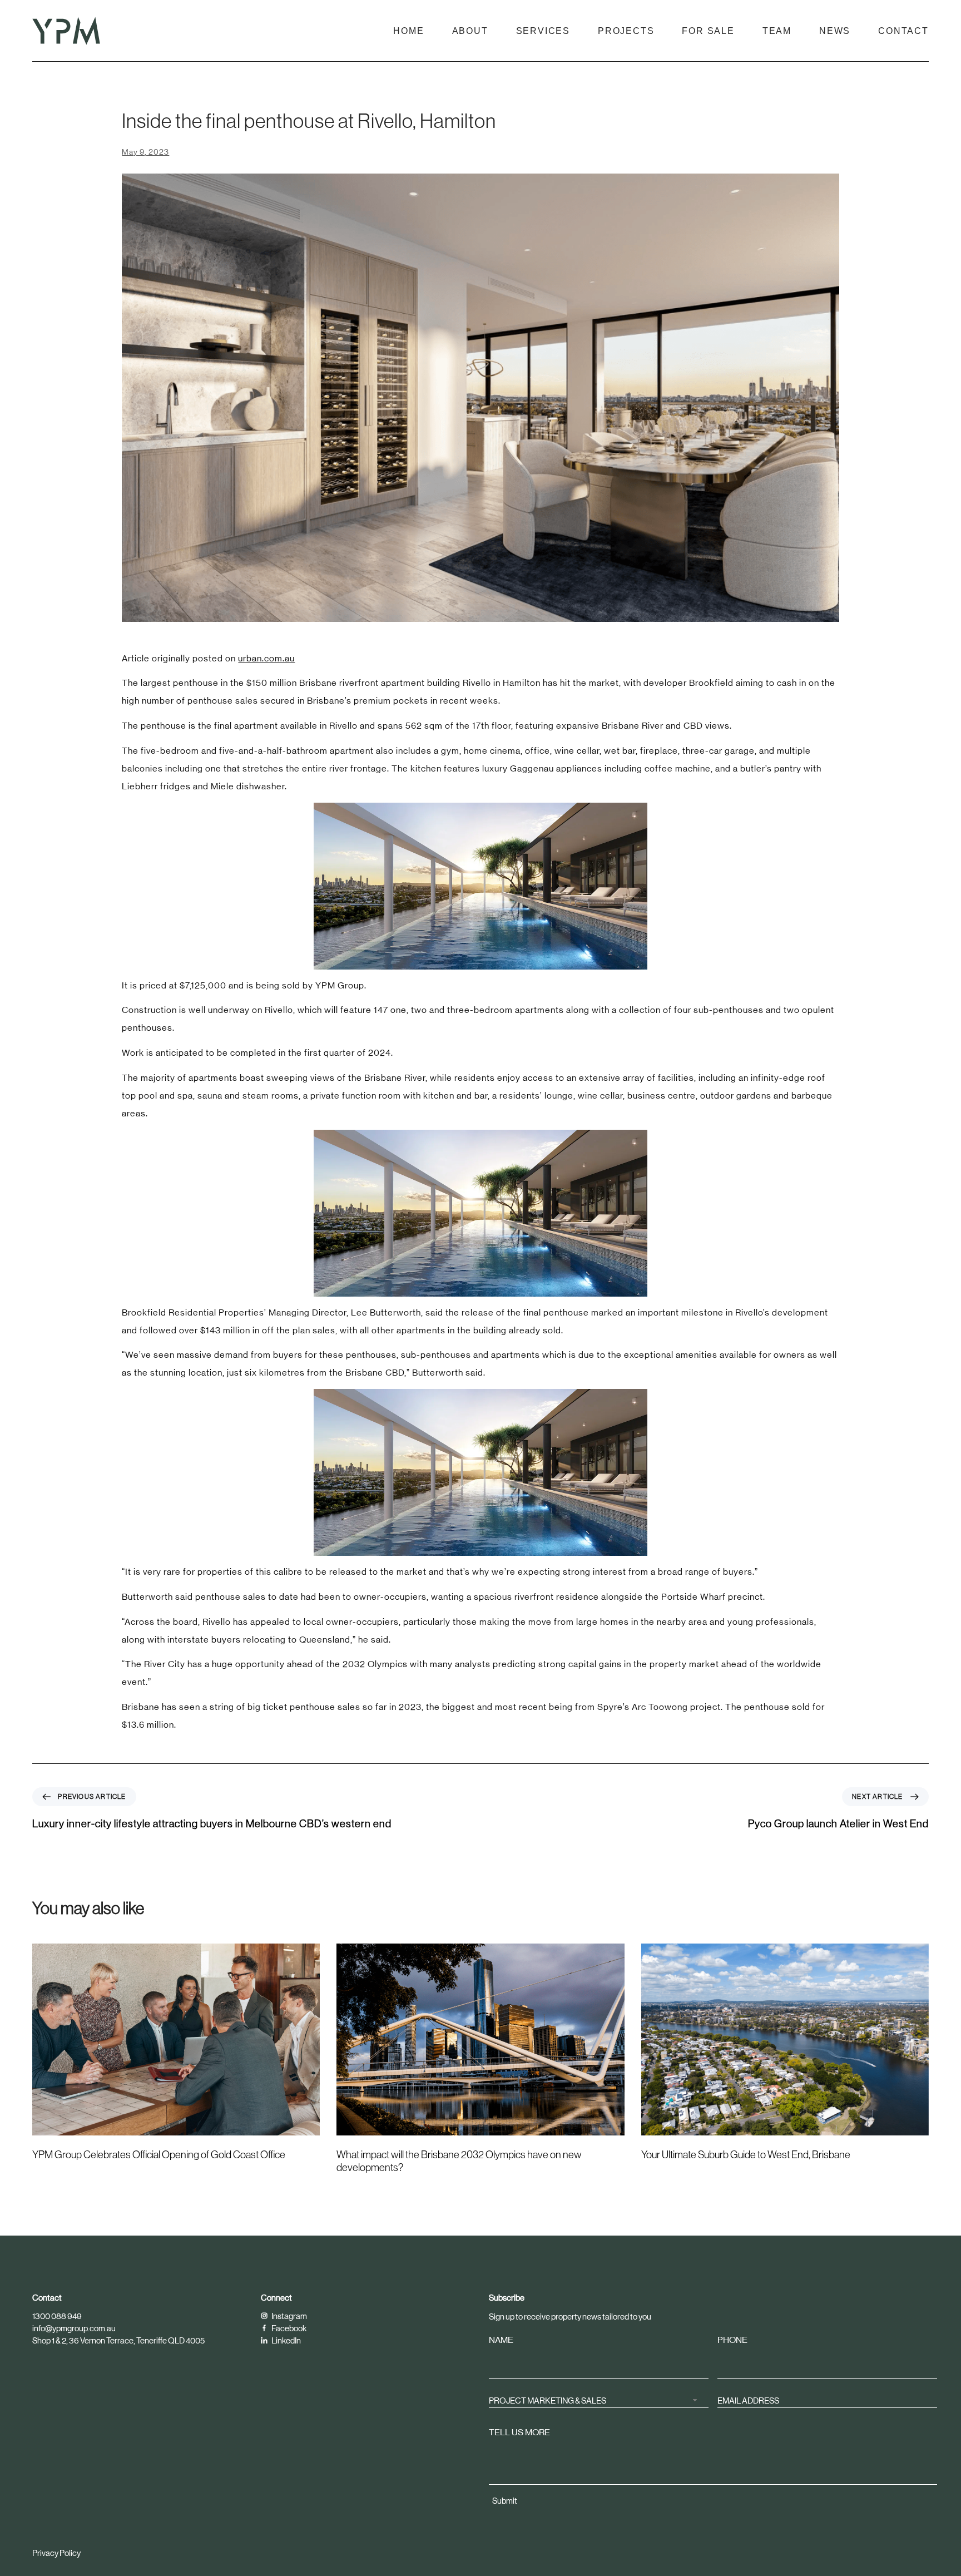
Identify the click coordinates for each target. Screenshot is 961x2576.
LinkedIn (286, 2340)
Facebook (288, 2328)
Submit (505, 2501)
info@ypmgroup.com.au (74, 2328)
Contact (903, 31)
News (835, 31)
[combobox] (599, 2400)
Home (408, 31)
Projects (626, 31)
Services (543, 31)
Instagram (289, 2316)
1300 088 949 (57, 2316)
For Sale (708, 31)
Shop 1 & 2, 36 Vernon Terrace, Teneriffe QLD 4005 (118, 2340)
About (470, 31)
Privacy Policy (56, 2553)
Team (777, 31)
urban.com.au (266, 658)
